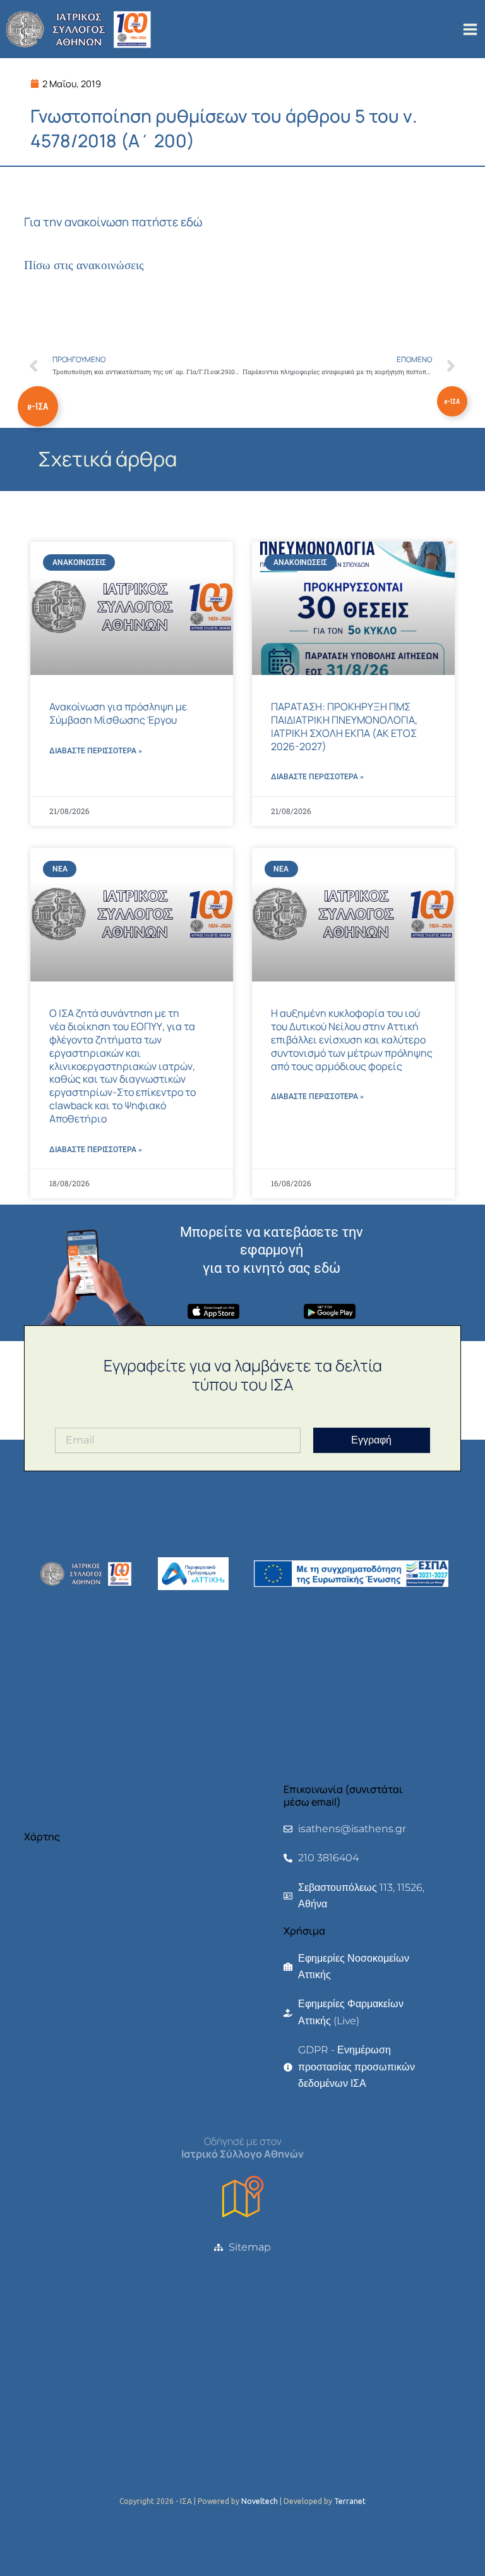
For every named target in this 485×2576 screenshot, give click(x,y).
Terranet (350, 2501)
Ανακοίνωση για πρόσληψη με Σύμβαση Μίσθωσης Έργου (118, 713)
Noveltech (260, 2501)
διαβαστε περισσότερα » (96, 751)
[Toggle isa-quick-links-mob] (452, 401)
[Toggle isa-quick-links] (38, 406)
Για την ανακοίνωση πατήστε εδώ (113, 222)
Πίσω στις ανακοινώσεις (84, 265)
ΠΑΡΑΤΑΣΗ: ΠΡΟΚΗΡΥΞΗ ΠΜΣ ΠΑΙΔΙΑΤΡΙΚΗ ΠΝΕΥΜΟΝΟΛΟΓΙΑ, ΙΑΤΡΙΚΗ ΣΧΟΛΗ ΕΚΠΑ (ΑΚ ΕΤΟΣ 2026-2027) (344, 726)
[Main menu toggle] (470, 29)
